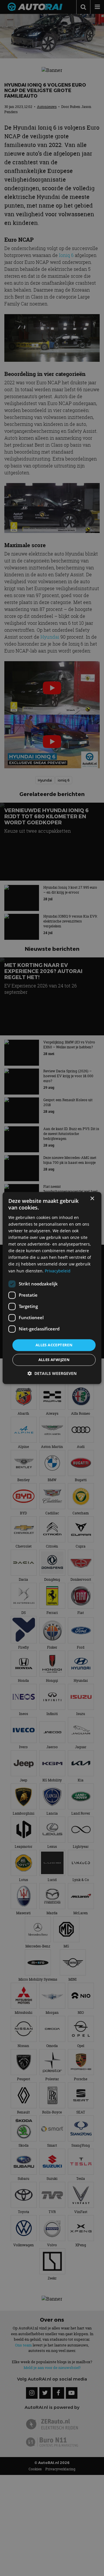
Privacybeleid (58, 1271)
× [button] (92, 1199)
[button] (52, 1374)
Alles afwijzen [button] (54, 1360)
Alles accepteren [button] (54, 1345)
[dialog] (52, 1288)
